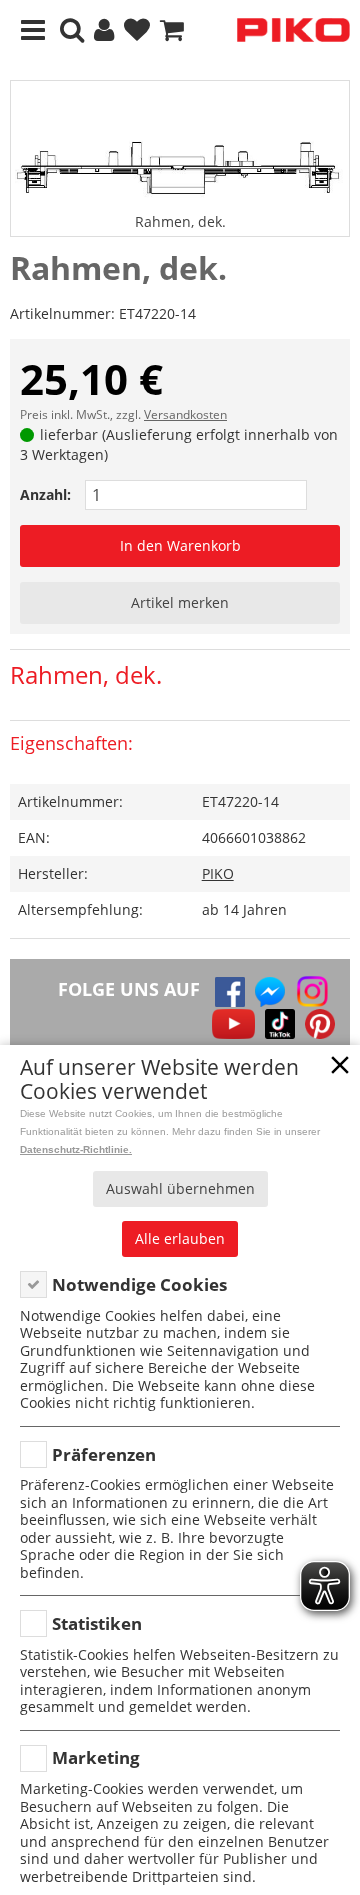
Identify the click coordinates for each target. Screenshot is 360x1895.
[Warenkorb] (172, 30)
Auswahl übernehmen (180, 1188)
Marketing (96, 1757)
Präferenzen (104, 1454)
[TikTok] (280, 1024)
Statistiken (97, 1623)
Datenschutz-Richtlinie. (76, 1149)
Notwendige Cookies (139, 1284)
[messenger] (270, 992)
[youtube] (233, 1024)
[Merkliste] (137, 30)
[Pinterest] (320, 1024)
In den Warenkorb (180, 545)
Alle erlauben (180, 1238)
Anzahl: (45, 494)
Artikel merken (180, 602)
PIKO (218, 873)
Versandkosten (185, 414)
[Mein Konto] (104, 30)
